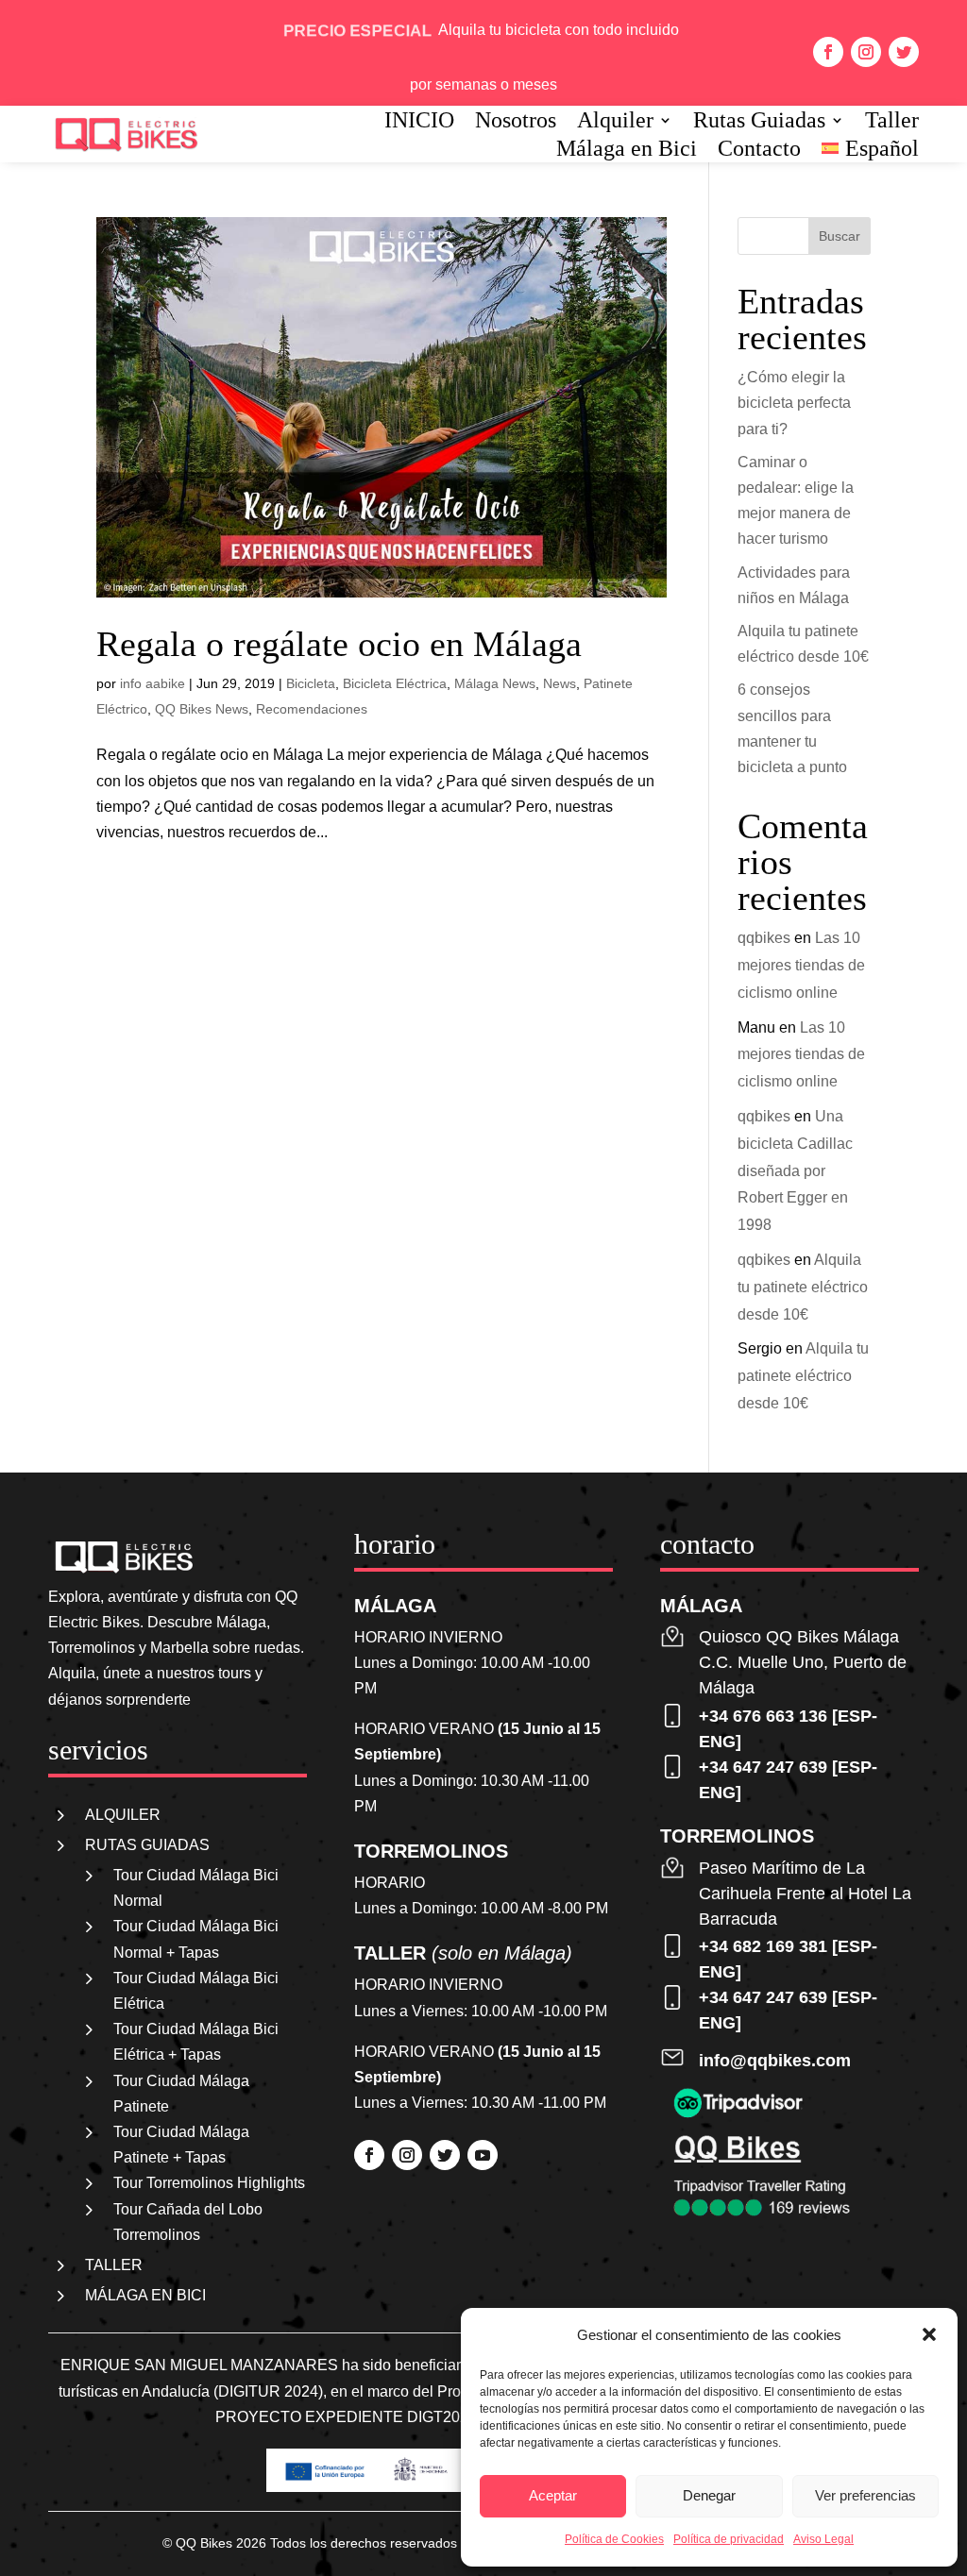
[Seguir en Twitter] (904, 52)
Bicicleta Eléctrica (395, 683)
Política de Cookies (614, 2539)
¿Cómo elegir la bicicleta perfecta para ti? (794, 403)
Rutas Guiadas (759, 123)
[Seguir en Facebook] (828, 52)
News (560, 683)
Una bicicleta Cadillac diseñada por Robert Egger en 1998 (795, 1170)
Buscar (840, 236)
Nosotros (516, 123)
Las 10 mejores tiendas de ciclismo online (801, 965)
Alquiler (615, 123)
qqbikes (764, 938)
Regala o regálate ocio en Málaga (339, 644)
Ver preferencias (865, 2495)
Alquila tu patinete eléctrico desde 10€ (803, 1287)
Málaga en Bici (627, 151)
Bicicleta (311, 683)
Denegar (709, 2495)
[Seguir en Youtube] (483, 2155)
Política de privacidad (729, 2539)
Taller (892, 123)
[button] (929, 2334)
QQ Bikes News (202, 709)
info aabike (153, 683)
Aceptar (553, 2495)
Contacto (759, 151)
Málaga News (495, 683)
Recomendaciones (312, 709)
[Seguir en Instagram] (866, 52)
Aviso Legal (823, 2539)
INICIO (419, 123)
